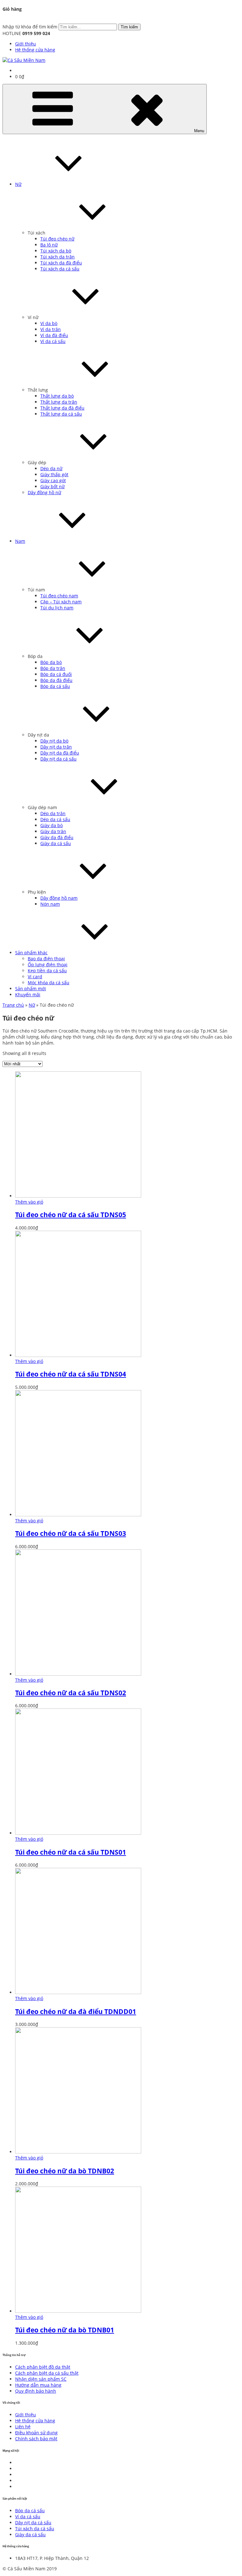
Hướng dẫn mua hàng (38, 2385)
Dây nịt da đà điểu (60, 753)
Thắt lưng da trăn (59, 402)
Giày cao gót (53, 480)
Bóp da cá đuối (56, 674)
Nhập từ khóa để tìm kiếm (30, 27)
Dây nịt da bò (54, 741)
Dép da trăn (53, 813)
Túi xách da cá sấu (60, 269)
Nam (20, 541)
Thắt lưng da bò (57, 396)
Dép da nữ (51, 468)
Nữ (18, 184)
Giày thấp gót (54, 474)
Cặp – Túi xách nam (61, 602)
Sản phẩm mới (31, 989)
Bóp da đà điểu (56, 680)
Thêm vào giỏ (29, 1202)
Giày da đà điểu (57, 837)
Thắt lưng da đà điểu (62, 408)
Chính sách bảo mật (36, 2439)
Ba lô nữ (49, 245)
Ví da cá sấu (53, 341)
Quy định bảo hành (36, 2391)
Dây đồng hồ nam (59, 898)
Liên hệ (23, 2427)
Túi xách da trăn (58, 257)
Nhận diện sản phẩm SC (41, 2379)
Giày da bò (52, 825)
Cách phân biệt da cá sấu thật (47, 2373)
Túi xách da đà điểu (61, 263)
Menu (199, 131)
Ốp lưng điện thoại (48, 965)
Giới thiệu (26, 44)
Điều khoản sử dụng (36, 2433)
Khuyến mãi (28, 995)
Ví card (35, 977)
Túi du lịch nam (57, 608)
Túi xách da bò (56, 251)
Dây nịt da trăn (56, 747)
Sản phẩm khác (31, 953)
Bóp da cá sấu (55, 686)
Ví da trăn (51, 329)
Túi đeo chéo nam (59, 596)
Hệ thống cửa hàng (35, 50)
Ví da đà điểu (54, 335)
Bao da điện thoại (46, 959)
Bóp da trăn (53, 668)
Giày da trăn (53, 831)
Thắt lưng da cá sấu (61, 414)
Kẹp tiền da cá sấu (47, 971)
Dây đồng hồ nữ (44, 492)
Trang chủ (13, 1005)
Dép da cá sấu (55, 819)
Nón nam (50, 904)
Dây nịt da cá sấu (58, 759)
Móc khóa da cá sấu (49, 983)
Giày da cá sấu (56, 843)
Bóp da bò (51, 662)
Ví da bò (49, 323)
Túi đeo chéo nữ (57, 239)
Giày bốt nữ (52, 486)
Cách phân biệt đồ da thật (43, 2367)
